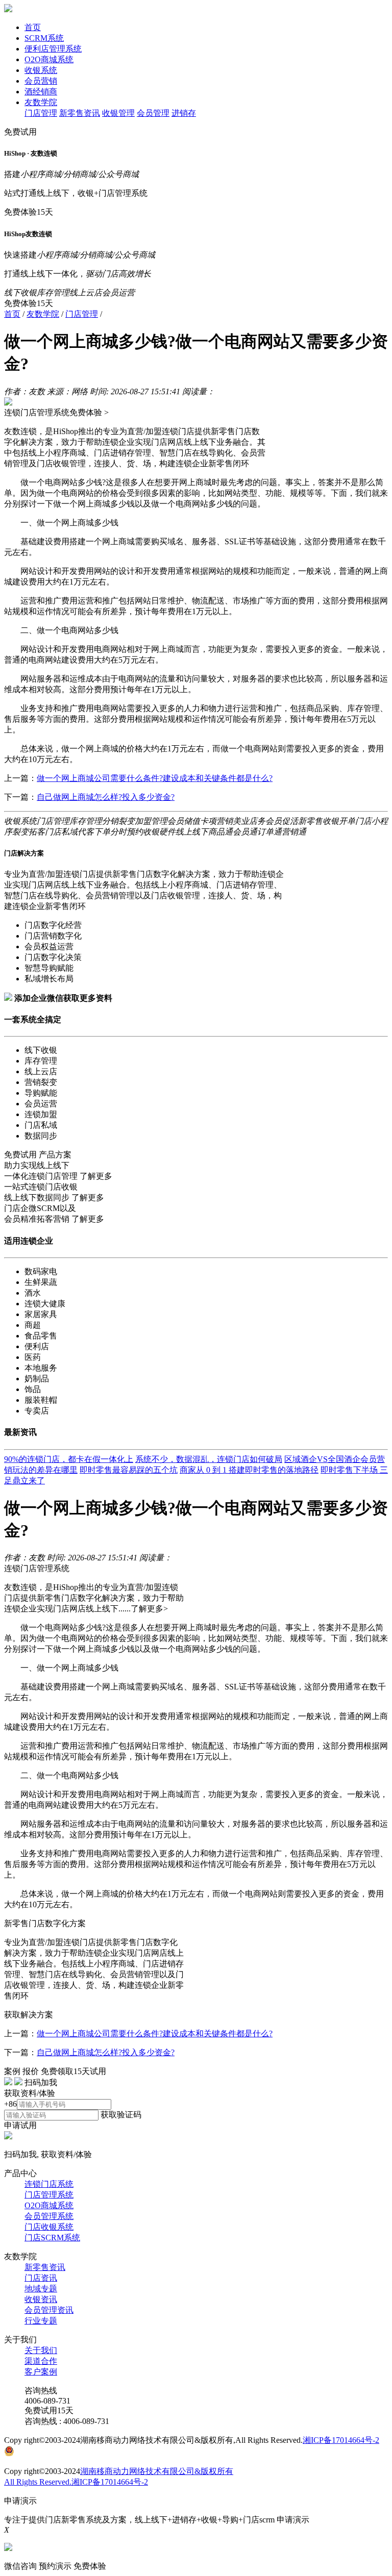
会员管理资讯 (49, 2310)
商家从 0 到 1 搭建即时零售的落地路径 (249, 1470)
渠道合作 (41, 2361)
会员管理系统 (49, 2216)
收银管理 (118, 113)
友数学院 (41, 102)
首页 (33, 27)
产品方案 (55, 1155)
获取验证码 (121, 2115)
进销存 (184, 113)
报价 (31, 2071)
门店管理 (41, 113)
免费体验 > (89, 412)
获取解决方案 (29, 2015)
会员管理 (153, 113)
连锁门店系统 (49, 2184)
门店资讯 (41, 2278)
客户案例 (41, 2372)
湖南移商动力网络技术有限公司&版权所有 (157, 2471)
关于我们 (41, 2350)
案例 (12, 2071)
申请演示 (293, 2520)
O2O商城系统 (49, 59)
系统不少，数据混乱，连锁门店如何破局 (209, 1459)
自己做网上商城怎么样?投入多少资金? (106, 797)
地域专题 (41, 2289)
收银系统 (41, 70)
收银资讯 (41, 2299)
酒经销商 (41, 92)
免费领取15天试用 (73, 2071)
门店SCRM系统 (52, 2238)
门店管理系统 (49, 2195)
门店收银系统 (49, 2227)
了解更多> (149, 1609)
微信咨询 (20, 2566)
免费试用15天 (49, 2410)
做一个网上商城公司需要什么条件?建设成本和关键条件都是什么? (155, 778)
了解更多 (96, 1176)
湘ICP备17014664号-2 (341, 2440)
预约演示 (55, 2566)
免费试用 (20, 132)
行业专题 (41, 2321)
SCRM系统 (44, 38)
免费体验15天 (29, 212)
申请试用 (20, 2125)
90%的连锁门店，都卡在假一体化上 (69, 1459)
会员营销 (41, 81)
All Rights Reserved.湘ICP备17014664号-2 (76, 2482)
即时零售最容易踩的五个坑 (129, 1470)
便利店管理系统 (53, 49)
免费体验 (90, 2566)
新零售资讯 (80, 113)
